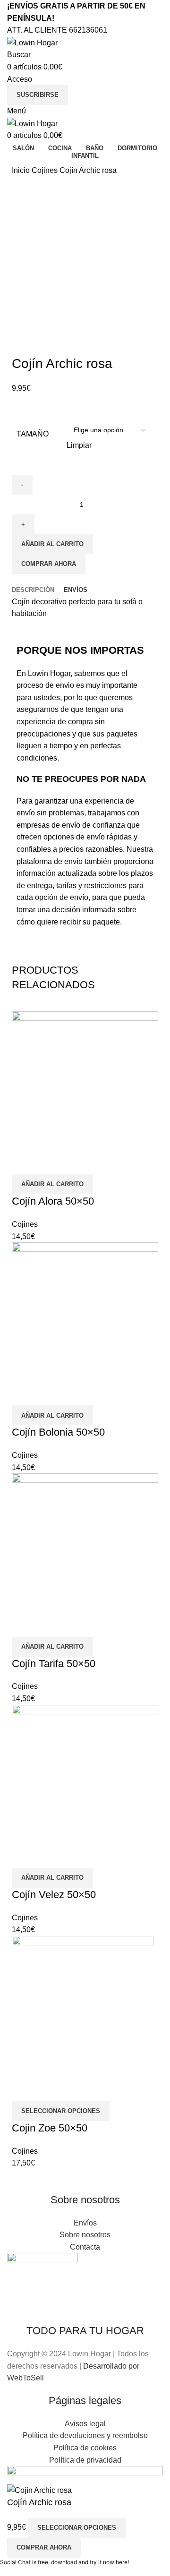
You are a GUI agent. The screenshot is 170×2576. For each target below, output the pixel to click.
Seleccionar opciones (77, 2528)
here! (122, 2562)
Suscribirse (38, 95)
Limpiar (79, 445)
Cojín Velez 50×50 (54, 1895)
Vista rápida (24, 1163)
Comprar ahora (49, 564)
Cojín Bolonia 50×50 (58, 1432)
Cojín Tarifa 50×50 (54, 1664)
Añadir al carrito (52, 544)
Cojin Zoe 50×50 (50, 2128)
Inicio (22, 170)
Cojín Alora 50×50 (53, 1201)
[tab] (33, 590)
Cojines (46, 170)
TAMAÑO (33, 434)
